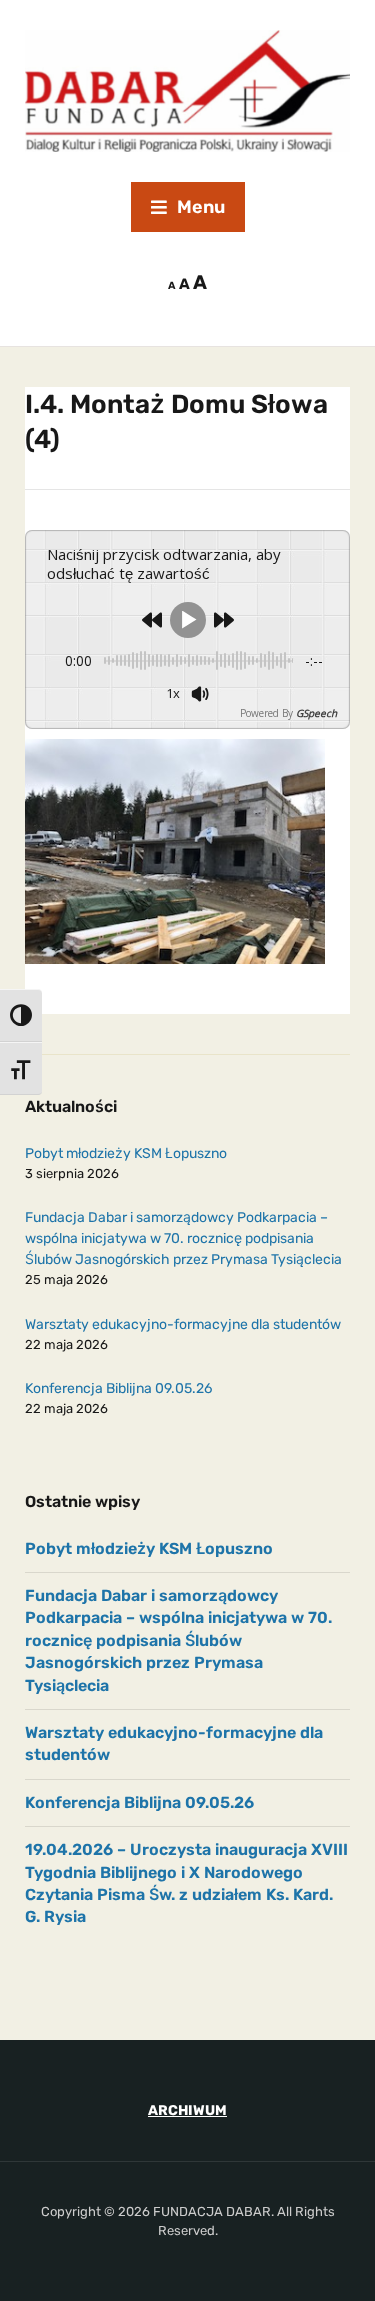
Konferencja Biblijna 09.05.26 (118, 1388)
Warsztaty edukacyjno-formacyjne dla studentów (183, 1324)
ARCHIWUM (187, 2110)
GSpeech (316, 713)
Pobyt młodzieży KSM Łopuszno (126, 1153)
